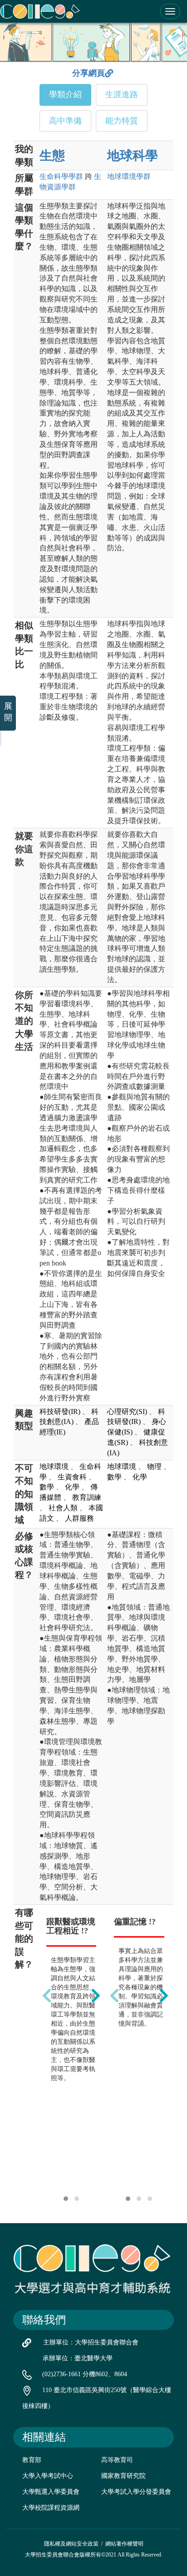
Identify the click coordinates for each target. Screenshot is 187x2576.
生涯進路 (122, 94)
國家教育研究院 (123, 2476)
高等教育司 (117, 2460)
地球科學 (133, 156)
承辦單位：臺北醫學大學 (78, 2358)
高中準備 (65, 121)
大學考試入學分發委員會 (136, 2492)
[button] (66, 2199)
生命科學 (61, 176)
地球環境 (129, 176)
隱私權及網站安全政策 (71, 2544)
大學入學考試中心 (48, 2476)
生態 (52, 156)
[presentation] (47, 1996)
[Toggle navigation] (170, 11)
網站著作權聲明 (124, 2544)
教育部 (32, 2460)
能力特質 (122, 121)
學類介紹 (65, 94)
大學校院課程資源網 (51, 2508)
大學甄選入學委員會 (51, 2492)
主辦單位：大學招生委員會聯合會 (91, 2342)
